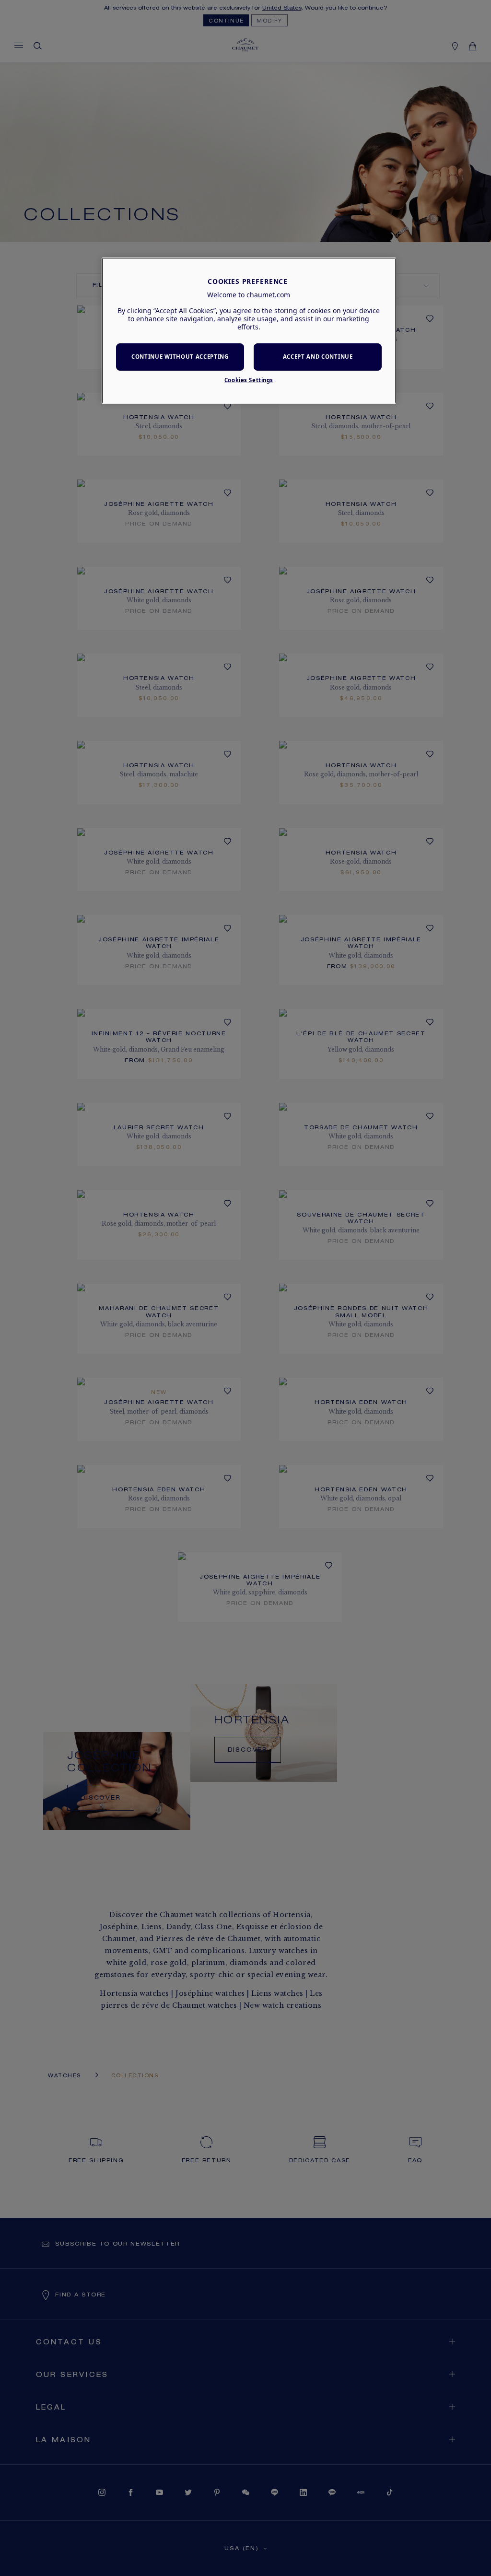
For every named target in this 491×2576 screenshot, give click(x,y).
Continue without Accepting (180, 357)
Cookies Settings (249, 380)
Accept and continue (318, 357)
